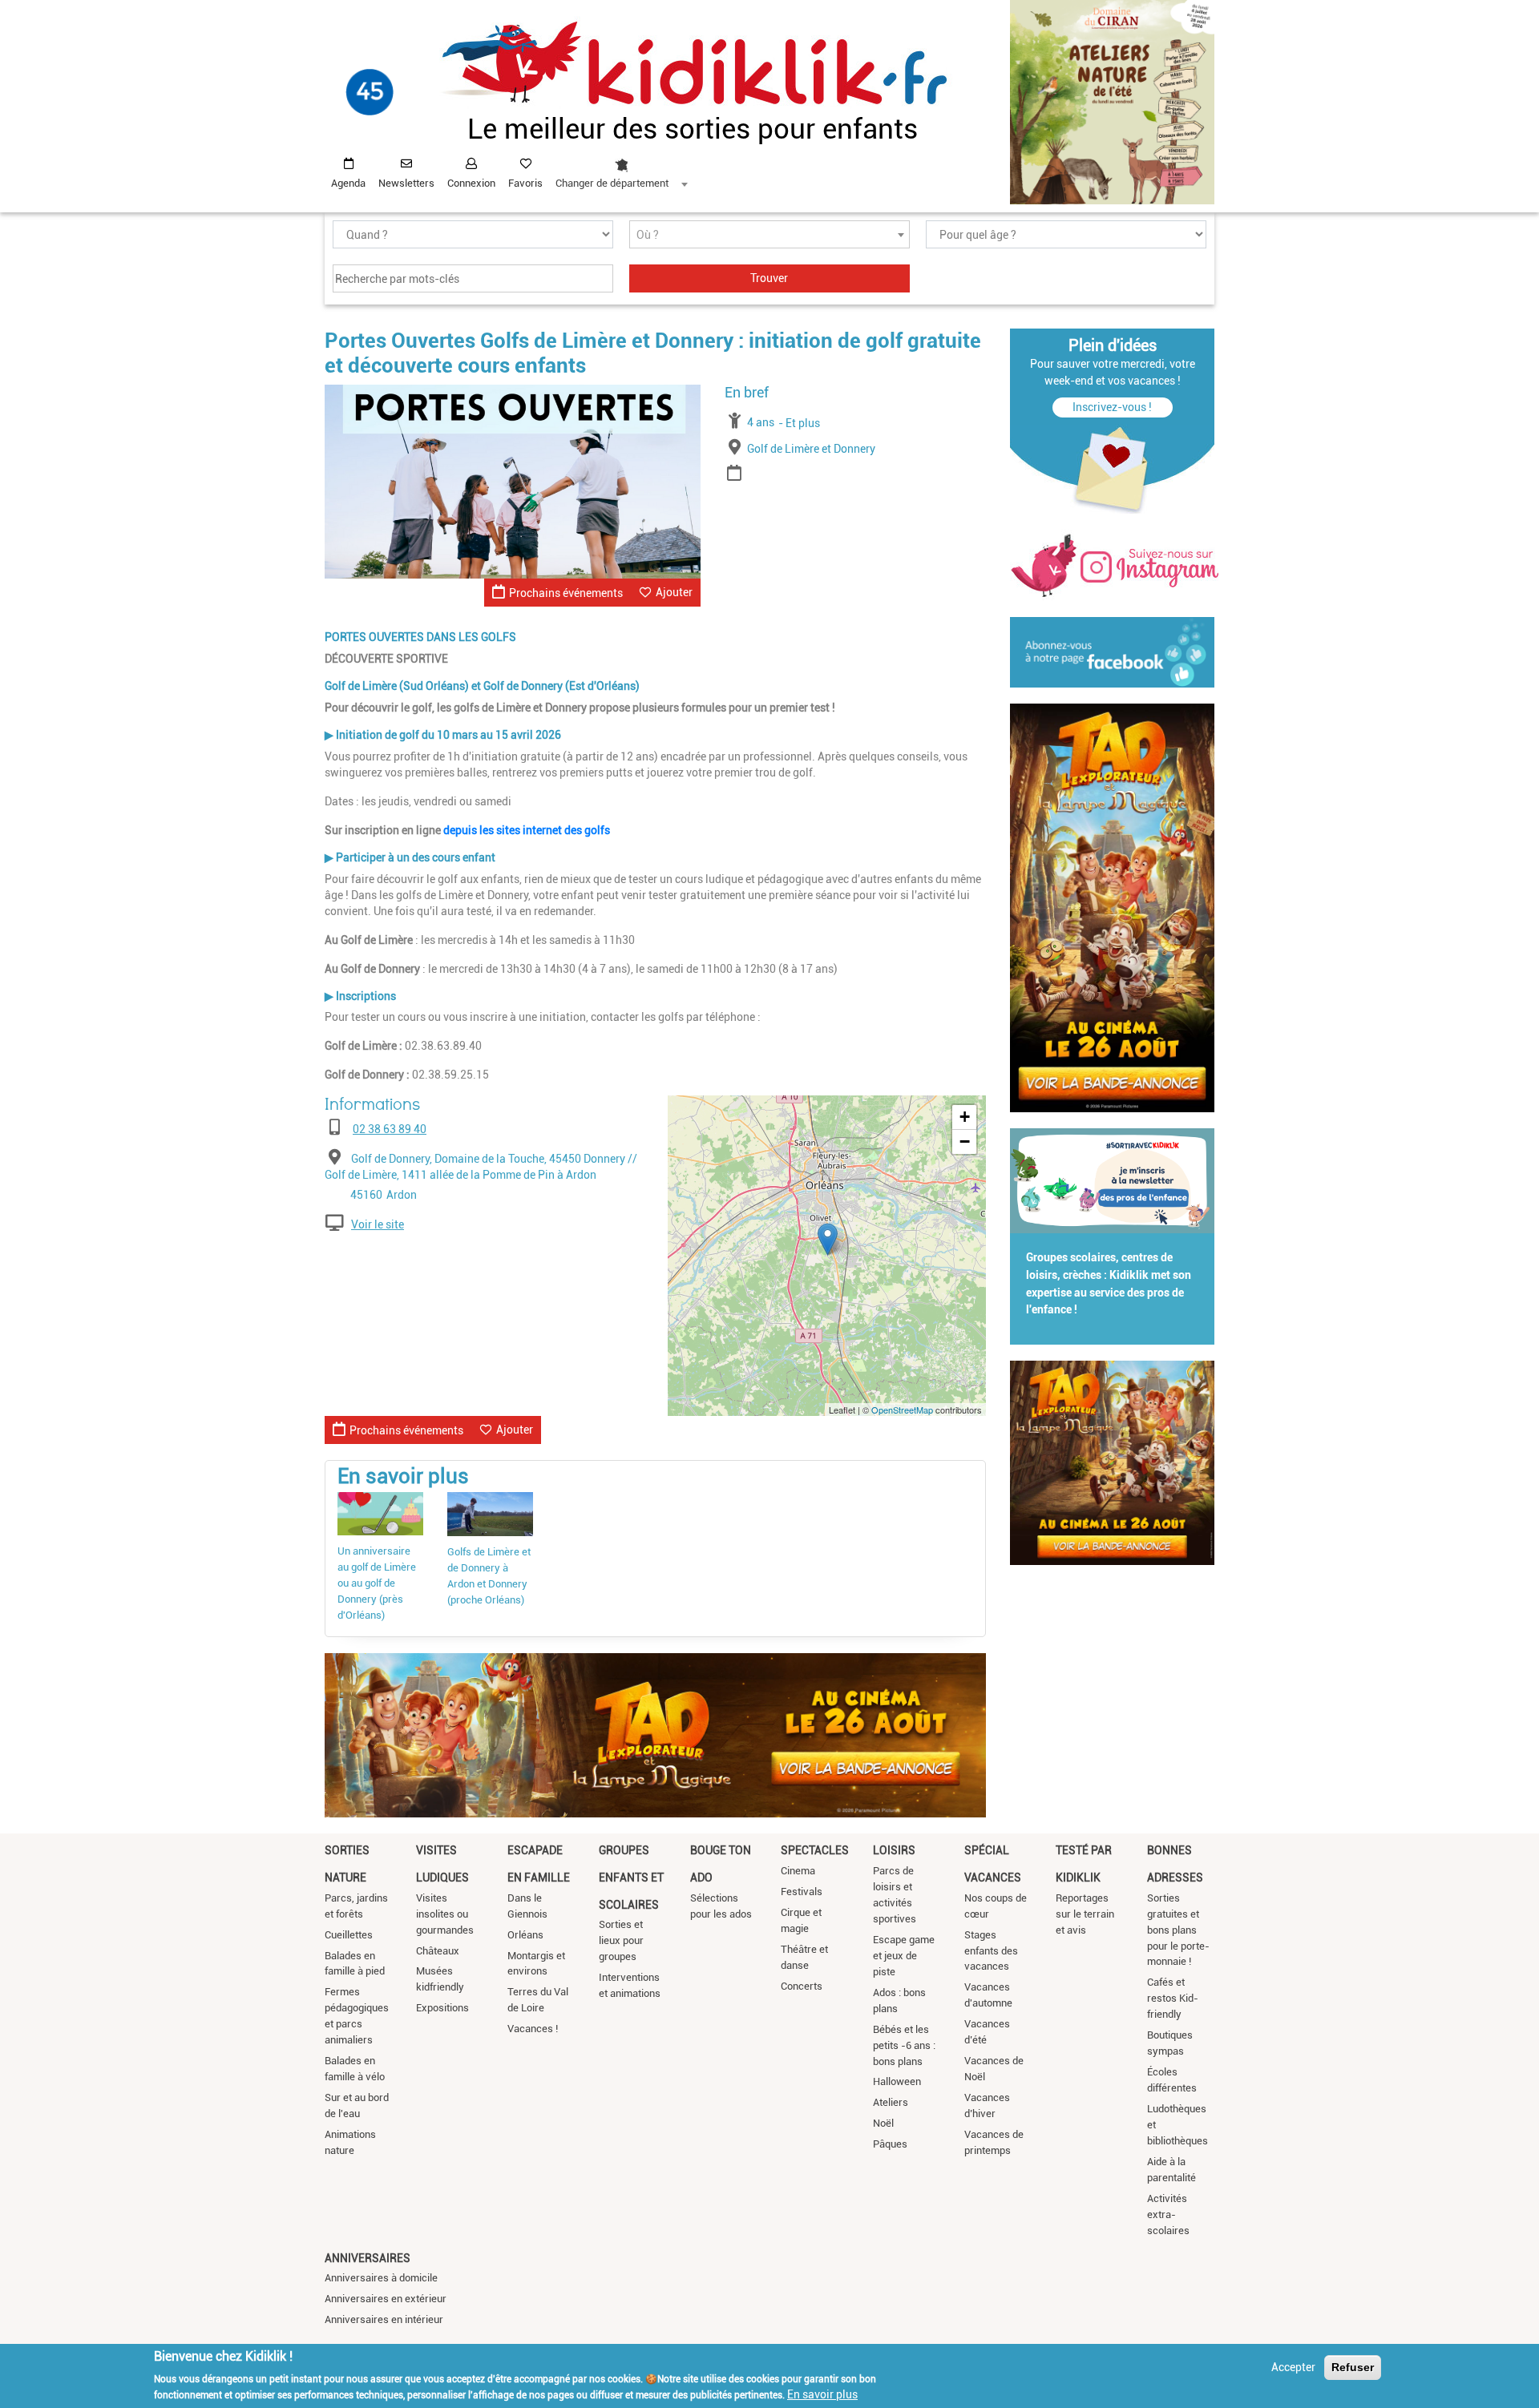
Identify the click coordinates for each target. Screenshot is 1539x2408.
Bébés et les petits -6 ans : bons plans (904, 2045)
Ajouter (674, 592)
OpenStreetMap (902, 1410)
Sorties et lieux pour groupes (621, 1940)
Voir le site (378, 1224)
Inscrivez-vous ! (1112, 407)
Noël (883, 2123)
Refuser (1353, 2367)
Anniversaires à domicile (381, 2278)
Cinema (798, 1871)
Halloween (897, 2081)
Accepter (1293, 2367)
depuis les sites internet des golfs (527, 830)
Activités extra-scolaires (1168, 2214)
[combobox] (621, 169)
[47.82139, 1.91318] (828, 1239)
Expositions (442, 2008)
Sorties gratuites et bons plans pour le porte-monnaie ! (1178, 1930)
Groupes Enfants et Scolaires (631, 1877)
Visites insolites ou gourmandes (445, 1914)
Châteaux (438, 1951)
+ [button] (965, 1117)
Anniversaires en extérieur (386, 2299)
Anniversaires (368, 2258)
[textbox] (769, 235)
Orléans (525, 1935)
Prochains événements (566, 593)
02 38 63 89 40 (390, 1129)
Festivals (802, 1892)
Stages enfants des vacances (991, 1951)
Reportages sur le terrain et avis (1085, 1914)
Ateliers (891, 2102)
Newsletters (406, 183)
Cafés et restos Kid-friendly (1173, 1998)
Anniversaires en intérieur (384, 2319)
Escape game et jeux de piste (904, 1956)
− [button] (965, 1141)
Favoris (525, 183)
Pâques (890, 2144)
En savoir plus (822, 2394)
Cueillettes (349, 1935)
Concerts (802, 1986)
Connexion (471, 183)
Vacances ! (533, 2029)
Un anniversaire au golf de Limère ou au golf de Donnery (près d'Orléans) (377, 1583)
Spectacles (815, 1850)
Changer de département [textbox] (612, 183)
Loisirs (894, 1850)
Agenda (348, 183)
